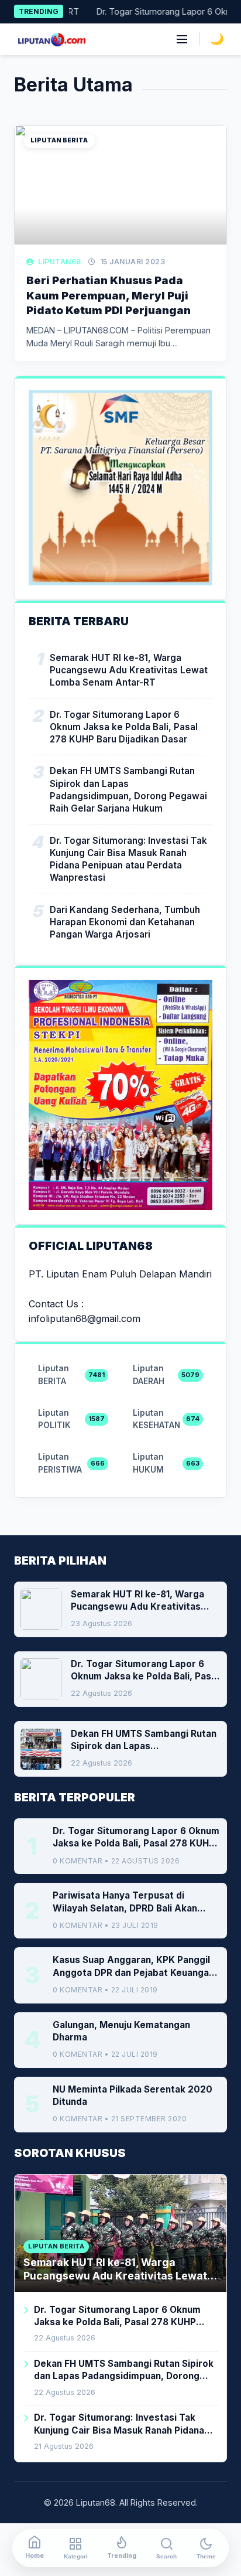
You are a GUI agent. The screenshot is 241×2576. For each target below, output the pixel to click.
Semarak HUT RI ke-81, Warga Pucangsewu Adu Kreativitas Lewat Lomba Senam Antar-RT (129, 670)
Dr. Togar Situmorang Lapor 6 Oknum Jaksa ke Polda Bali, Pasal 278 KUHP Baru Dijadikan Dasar (124, 727)
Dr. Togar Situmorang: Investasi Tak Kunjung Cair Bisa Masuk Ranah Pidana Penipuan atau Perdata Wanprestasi (128, 859)
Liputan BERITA (59, 140)
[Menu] (182, 39)
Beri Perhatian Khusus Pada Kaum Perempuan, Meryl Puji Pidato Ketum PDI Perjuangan (109, 295)
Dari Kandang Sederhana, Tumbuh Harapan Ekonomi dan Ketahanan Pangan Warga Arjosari (125, 922)
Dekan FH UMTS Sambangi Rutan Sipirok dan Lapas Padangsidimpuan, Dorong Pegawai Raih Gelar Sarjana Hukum (128, 790)
